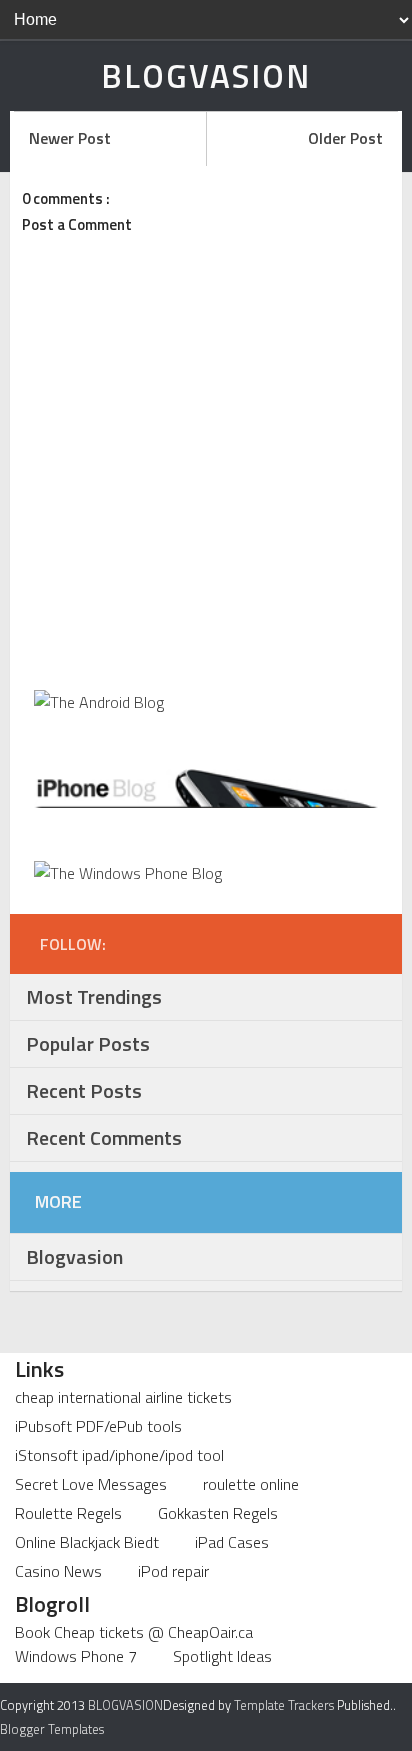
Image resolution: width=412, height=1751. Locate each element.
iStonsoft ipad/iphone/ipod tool (119, 1455)
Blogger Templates (52, 1729)
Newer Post (70, 138)
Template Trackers (284, 1705)
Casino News (58, 1571)
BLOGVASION (206, 76)
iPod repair (173, 1571)
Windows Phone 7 (76, 1656)
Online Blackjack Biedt (87, 1542)
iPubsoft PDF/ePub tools (98, 1426)
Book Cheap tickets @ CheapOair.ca (134, 1632)
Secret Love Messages (91, 1484)
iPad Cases (232, 1542)
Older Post (345, 138)
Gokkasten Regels (218, 1513)
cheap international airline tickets (123, 1397)
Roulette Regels (68, 1513)
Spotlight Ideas (222, 1656)
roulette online (251, 1484)
